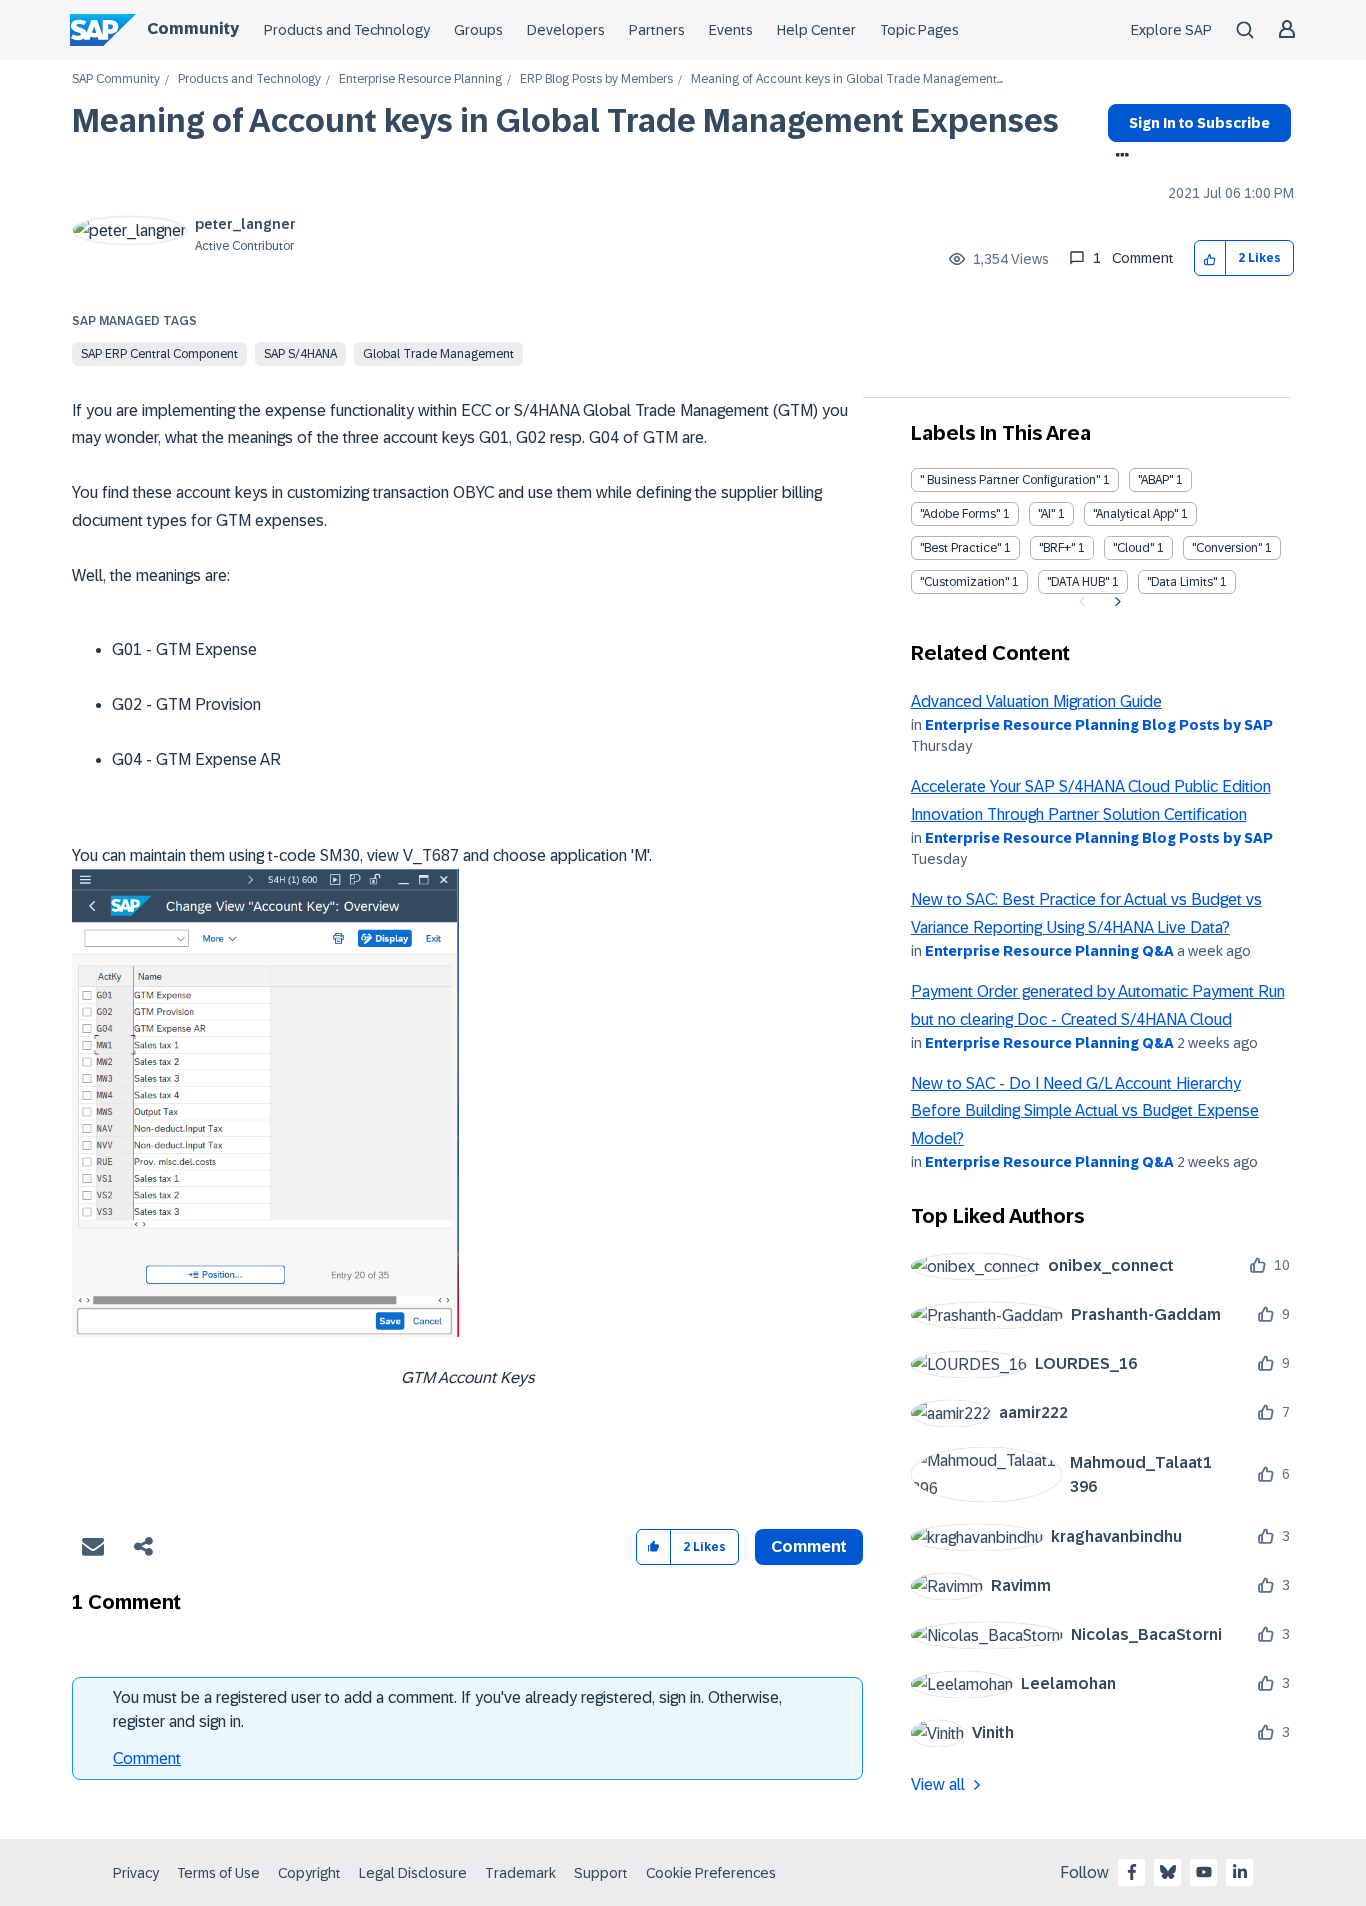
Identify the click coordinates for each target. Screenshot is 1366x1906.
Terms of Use (218, 1873)
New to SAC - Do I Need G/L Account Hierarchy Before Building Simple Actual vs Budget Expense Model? (1085, 1111)
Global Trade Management (438, 354)
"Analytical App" (1135, 514)
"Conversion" (1227, 548)
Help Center (816, 30)
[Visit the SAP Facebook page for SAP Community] (1132, 1872)
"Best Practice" (960, 548)
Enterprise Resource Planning (420, 79)
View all (938, 1784)
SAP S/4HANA (300, 354)
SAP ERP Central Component (159, 354)
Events (731, 30)
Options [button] (1118, 157)
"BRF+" (1057, 548)
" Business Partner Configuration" (1010, 480)
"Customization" (964, 582)
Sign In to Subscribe (1199, 123)
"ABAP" (1155, 480)
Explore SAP (1171, 30)
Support (601, 1873)
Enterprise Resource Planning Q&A (1049, 951)
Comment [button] (809, 1546)
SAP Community (116, 79)
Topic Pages (919, 30)
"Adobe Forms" (960, 514)
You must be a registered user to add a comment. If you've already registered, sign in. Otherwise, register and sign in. (447, 1709)
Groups (478, 30)
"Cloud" (1133, 548)
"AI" (1046, 514)
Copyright (309, 1873)
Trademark (520, 1873)
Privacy (136, 1873)
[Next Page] (1115, 602)
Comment (147, 1758)
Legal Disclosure (413, 1873)
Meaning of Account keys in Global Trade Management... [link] (847, 79)
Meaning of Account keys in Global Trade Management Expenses (565, 121)
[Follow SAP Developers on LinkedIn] (1240, 1872)
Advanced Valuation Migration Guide (1036, 701)
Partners (657, 30)
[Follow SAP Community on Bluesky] (1168, 1872)
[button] (1210, 258)
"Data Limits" (1182, 582)
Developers (566, 30)
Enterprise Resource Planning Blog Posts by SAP (1099, 725)
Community (193, 28)
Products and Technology (347, 30)
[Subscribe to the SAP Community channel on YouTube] (1204, 1872)
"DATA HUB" (1078, 582)
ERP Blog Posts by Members (596, 79)
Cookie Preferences (711, 1873)
